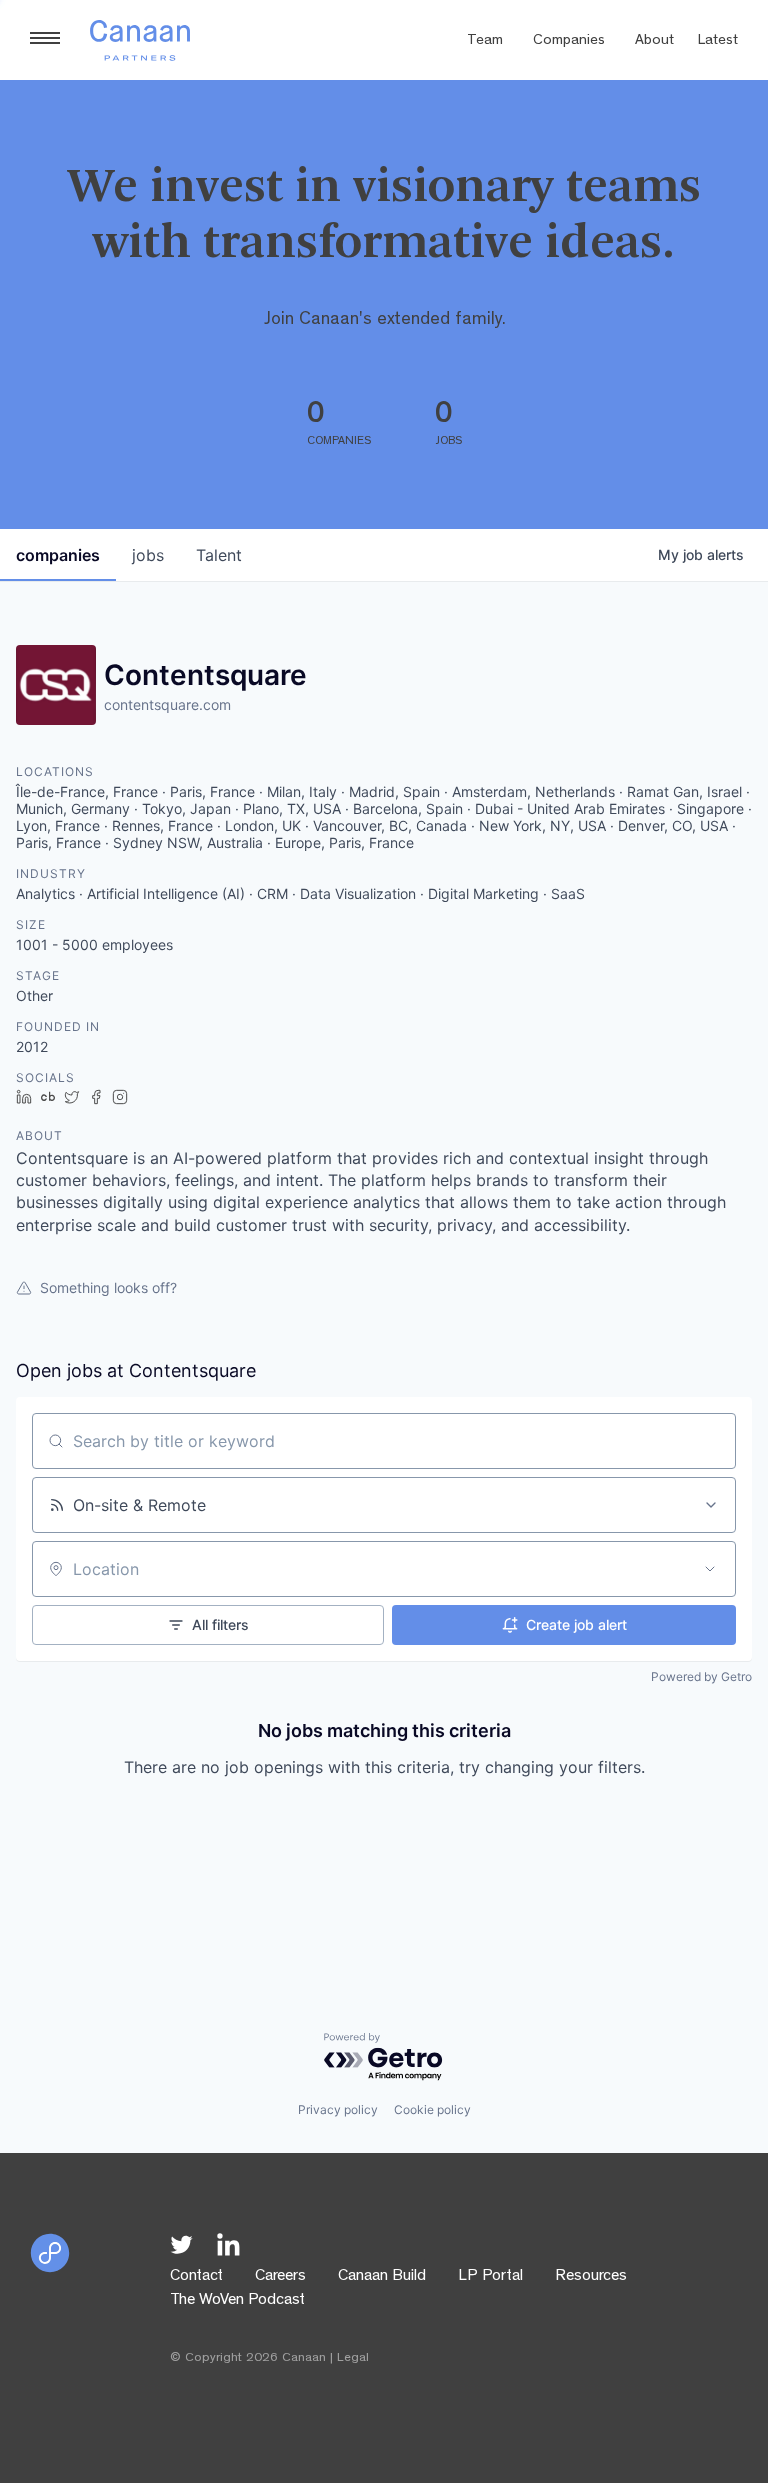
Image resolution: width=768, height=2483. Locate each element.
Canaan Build (382, 2277)
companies (58, 555)
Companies (569, 41)
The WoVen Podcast (237, 2301)
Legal (353, 2358)
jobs (148, 555)
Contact (196, 2277)
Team (485, 41)
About (654, 41)
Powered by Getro (701, 1676)
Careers (280, 2277)
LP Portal (490, 2277)
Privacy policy (338, 2109)
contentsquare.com (167, 704)
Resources (591, 2277)
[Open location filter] (710, 1569)
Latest (718, 41)
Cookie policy (432, 2109)
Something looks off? (108, 1287)
